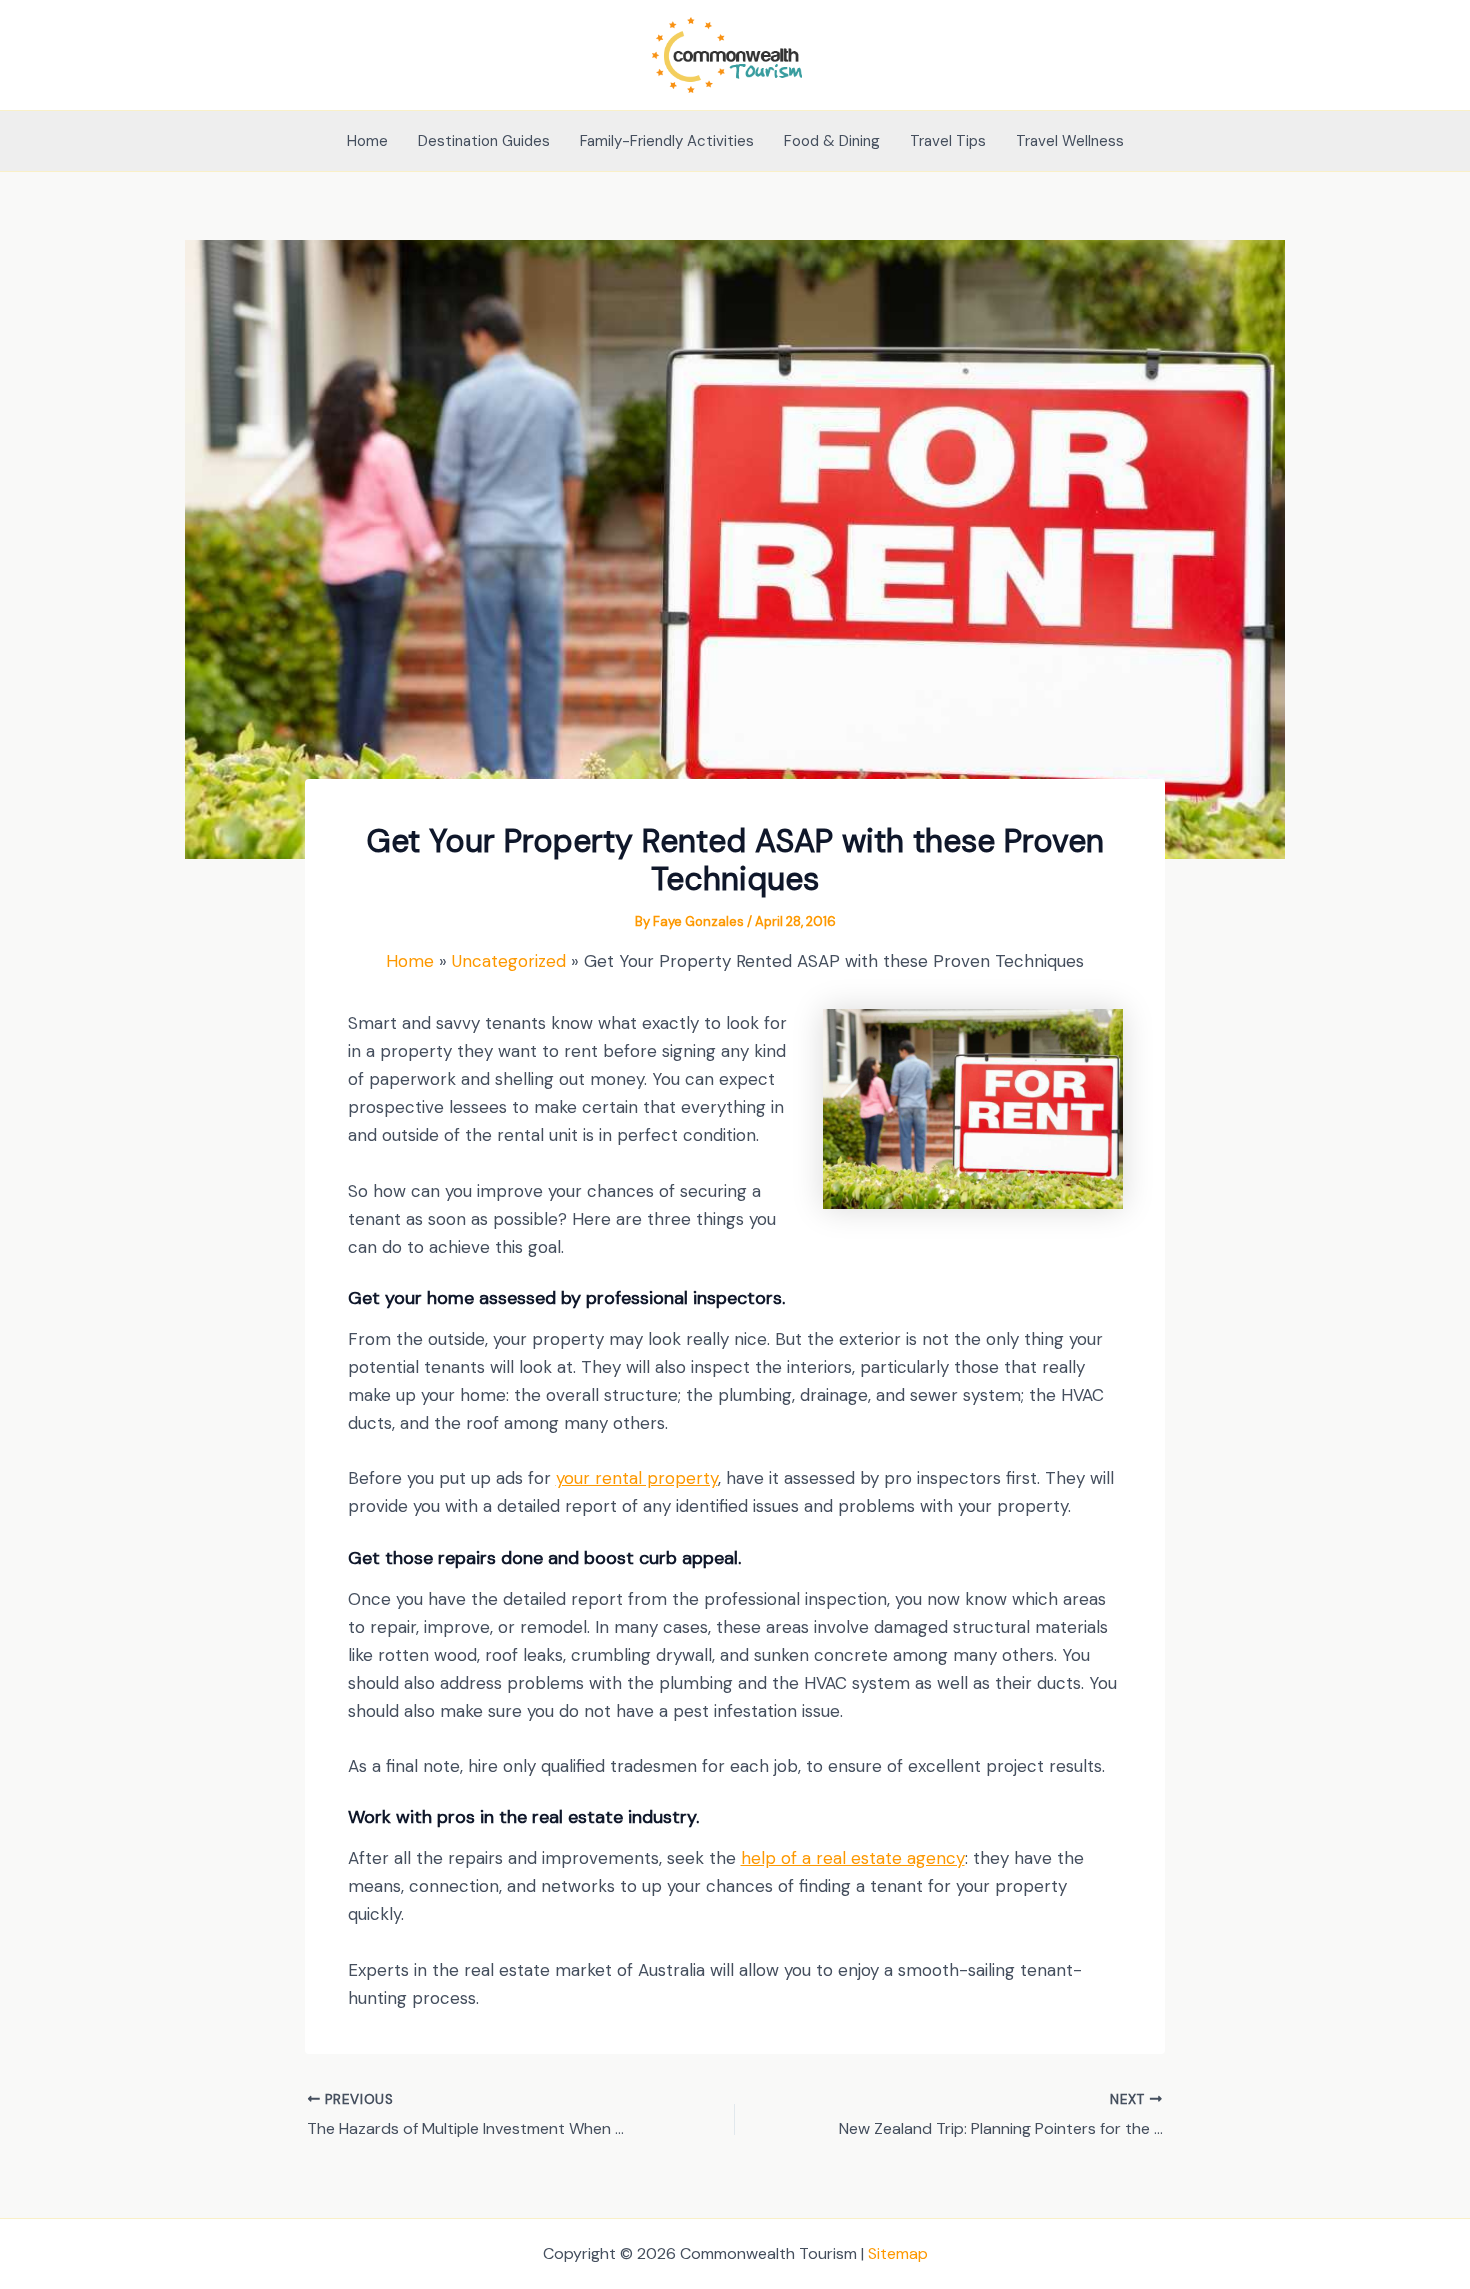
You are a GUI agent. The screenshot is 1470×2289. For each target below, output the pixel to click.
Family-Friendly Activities (667, 141)
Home (367, 141)
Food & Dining (832, 141)
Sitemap (898, 2253)
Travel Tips (948, 141)
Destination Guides (484, 141)
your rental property (637, 1478)
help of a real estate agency (853, 1858)
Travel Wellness (1070, 141)
